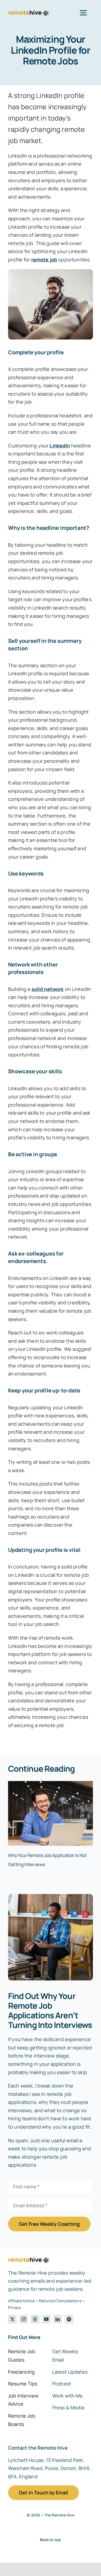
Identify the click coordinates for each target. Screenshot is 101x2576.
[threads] (35, 2319)
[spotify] (69, 2319)
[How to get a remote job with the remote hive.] (50, 1896)
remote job (44, 260)
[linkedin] (58, 2319)
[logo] (28, 12)
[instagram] (24, 2319)
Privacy (15, 2307)
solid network (48, 989)
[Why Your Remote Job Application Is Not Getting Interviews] (50, 1784)
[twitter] (12, 2319)
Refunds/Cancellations (60, 2301)
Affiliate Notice (21, 2301)
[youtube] (46, 2319)
